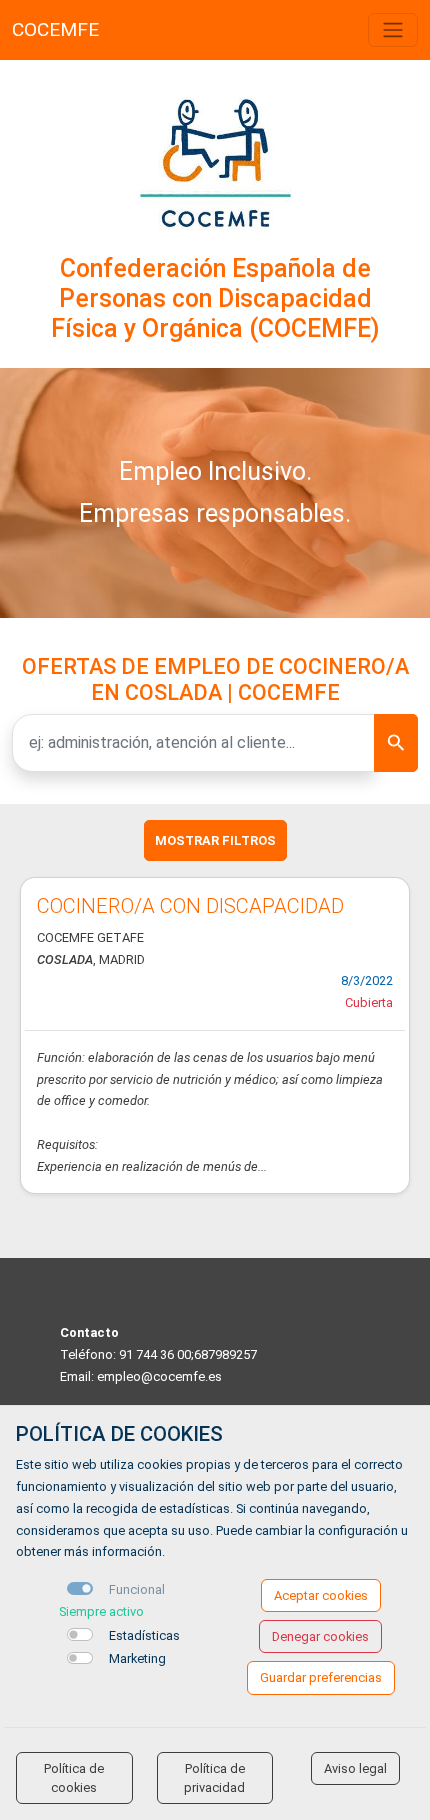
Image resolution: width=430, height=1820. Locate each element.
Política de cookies (74, 1778)
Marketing (137, 1658)
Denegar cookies (320, 1636)
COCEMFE (55, 29)
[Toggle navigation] (393, 30)
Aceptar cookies (321, 1595)
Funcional (137, 1589)
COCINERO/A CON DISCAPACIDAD (190, 906)
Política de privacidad (214, 1778)
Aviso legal (355, 1768)
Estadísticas (144, 1635)
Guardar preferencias (321, 1677)
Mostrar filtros (215, 840)
